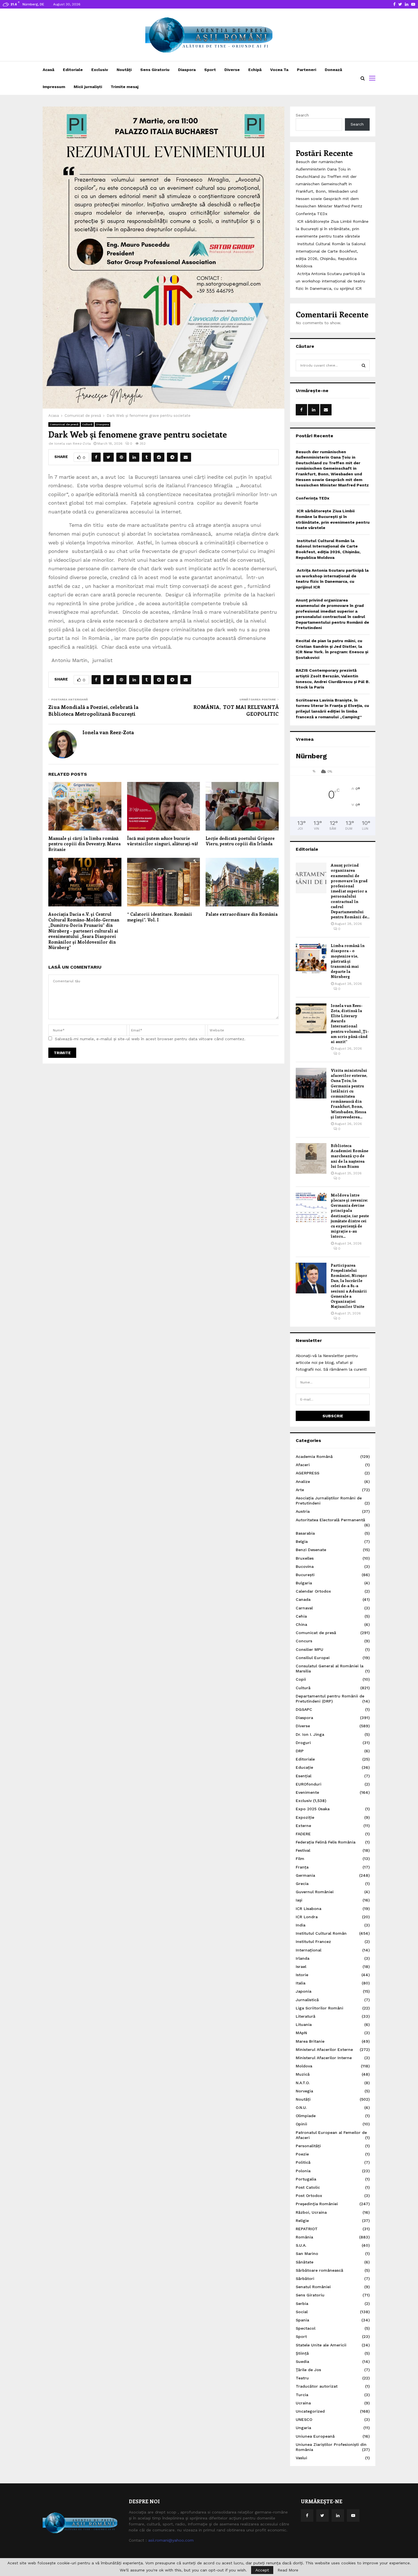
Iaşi (299, 1900)
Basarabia (305, 1533)
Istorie (302, 1975)
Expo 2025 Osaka (313, 1809)
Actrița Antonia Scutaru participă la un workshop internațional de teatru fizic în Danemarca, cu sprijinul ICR (330, 281)
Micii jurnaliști (88, 87)
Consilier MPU (310, 1649)
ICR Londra (307, 1917)
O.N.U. (301, 2107)
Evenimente (307, 1792)
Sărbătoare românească (319, 2270)
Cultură (87, 424)
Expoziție (305, 1817)
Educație (304, 1767)
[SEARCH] (364, 365)
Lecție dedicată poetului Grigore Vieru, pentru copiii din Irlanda (240, 841)
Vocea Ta (279, 70)
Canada (303, 1599)
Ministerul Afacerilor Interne (324, 2058)
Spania (302, 2320)
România (304, 2237)
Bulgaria (304, 1583)
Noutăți (124, 70)
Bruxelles (305, 1558)
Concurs (304, 1641)
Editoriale (73, 70)
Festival (303, 1850)
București (305, 1575)
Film (300, 1859)
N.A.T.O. (303, 2083)
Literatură (306, 2016)
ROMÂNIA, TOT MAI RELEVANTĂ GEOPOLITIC (236, 710)
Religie (302, 2221)
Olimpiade (306, 2116)
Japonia (304, 1991)
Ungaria (303, 2428)
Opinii (301, 2124)
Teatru (302, 2378)
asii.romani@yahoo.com (171, 2540)
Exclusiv (100, 70)
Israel (301, 1967)
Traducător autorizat (317, 2386)
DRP (300, 1751)
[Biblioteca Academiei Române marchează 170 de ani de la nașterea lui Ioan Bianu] (311, 1158)
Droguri (303, 1743)
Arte (300, 1490)
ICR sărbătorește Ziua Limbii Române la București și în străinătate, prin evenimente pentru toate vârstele (332, 229)
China (301, 1624)
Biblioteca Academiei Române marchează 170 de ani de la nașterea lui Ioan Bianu (349, 1156)
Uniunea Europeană (315, 2436)
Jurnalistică (307, 2000)
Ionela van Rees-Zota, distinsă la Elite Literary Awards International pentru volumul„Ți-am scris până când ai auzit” (350, 1023)
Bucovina (305, 1566)
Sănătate (305, 2262)
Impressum (54, 87)
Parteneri (307, 70)
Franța (302, 1867)
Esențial (304, 1776)
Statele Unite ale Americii (321, 2345)
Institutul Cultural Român (321, 1933)
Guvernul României (315, 1892)
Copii (301, 1679)
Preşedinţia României (317, 2204)
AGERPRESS (308, 1473)
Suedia (302, 2361)
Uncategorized (310, 2411)
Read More (288, 2570)
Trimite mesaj (125, 87)
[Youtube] (353, 2515)
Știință (302, 2353)
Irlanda (303, 1958)
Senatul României (313, 2287)
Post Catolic (308, 2187)
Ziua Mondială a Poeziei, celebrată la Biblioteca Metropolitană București (93, 710)
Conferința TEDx (312, 214)
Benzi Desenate (311, 1550)
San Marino (307, 2254)
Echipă (255, 70)
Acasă (48, 70)
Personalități (308, 2146)
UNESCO (304, 2419)
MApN (301, 2033)
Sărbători (305, 2279)
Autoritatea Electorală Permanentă (330, 1520)
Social (302, 2312)
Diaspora (187, 70)
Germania (305, 1875)
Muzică (303, 2074)
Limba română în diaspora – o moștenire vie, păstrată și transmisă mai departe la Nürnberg (348, 961)
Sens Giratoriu (155, 70)
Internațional (309, 1950)
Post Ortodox (309, 2196)
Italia (301, 1983)
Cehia (301, 1616)
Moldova (304, 2066)
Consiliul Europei (313, 1658)
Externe (303, 1826)
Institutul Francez (313, 1942)
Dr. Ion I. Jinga (310, 1734)
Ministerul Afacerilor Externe (324, 2049)
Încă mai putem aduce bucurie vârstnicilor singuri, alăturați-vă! (163, 841)
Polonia (303, 2171)
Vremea (305, 739)
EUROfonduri (309, 1784)
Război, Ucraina (311, 2212)
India (301, 1925)
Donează (333, 70)
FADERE (303, 1834)
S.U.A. (301, 2245)
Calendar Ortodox (313, 1591)
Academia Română (314, 1456)
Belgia (302, 1541)
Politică (303, 2162)
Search (302, 115)
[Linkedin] (338, 2515)
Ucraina (303, 2403)
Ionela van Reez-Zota (73, 444)
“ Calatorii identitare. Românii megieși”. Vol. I (160, 917)
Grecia (302, 1884)
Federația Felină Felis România (326, 1842)
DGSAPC (304, 1709)
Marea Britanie (310, 2041)
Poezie (302, 2154)
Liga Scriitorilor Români (319, 2008)
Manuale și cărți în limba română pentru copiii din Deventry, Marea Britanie (84, 844)
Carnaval (304, 1608)
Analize (303, 1481)
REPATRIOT (307, 2229)
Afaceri (303, 1465)
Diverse (232, 70)
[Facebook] (307, 2515)
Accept (262, 2570)
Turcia (302, 2395)
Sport (210, 70)
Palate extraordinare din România (242, 914)
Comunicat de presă (64, 424)
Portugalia (306, 2179)
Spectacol (306, 2328)
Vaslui (301, 2458)
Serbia (302, 2304)
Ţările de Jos (308, 2370)
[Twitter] (322, 2515)
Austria (303, 1511)
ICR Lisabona (309, 1909)
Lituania (304, 2024)
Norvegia (304, 2091)
